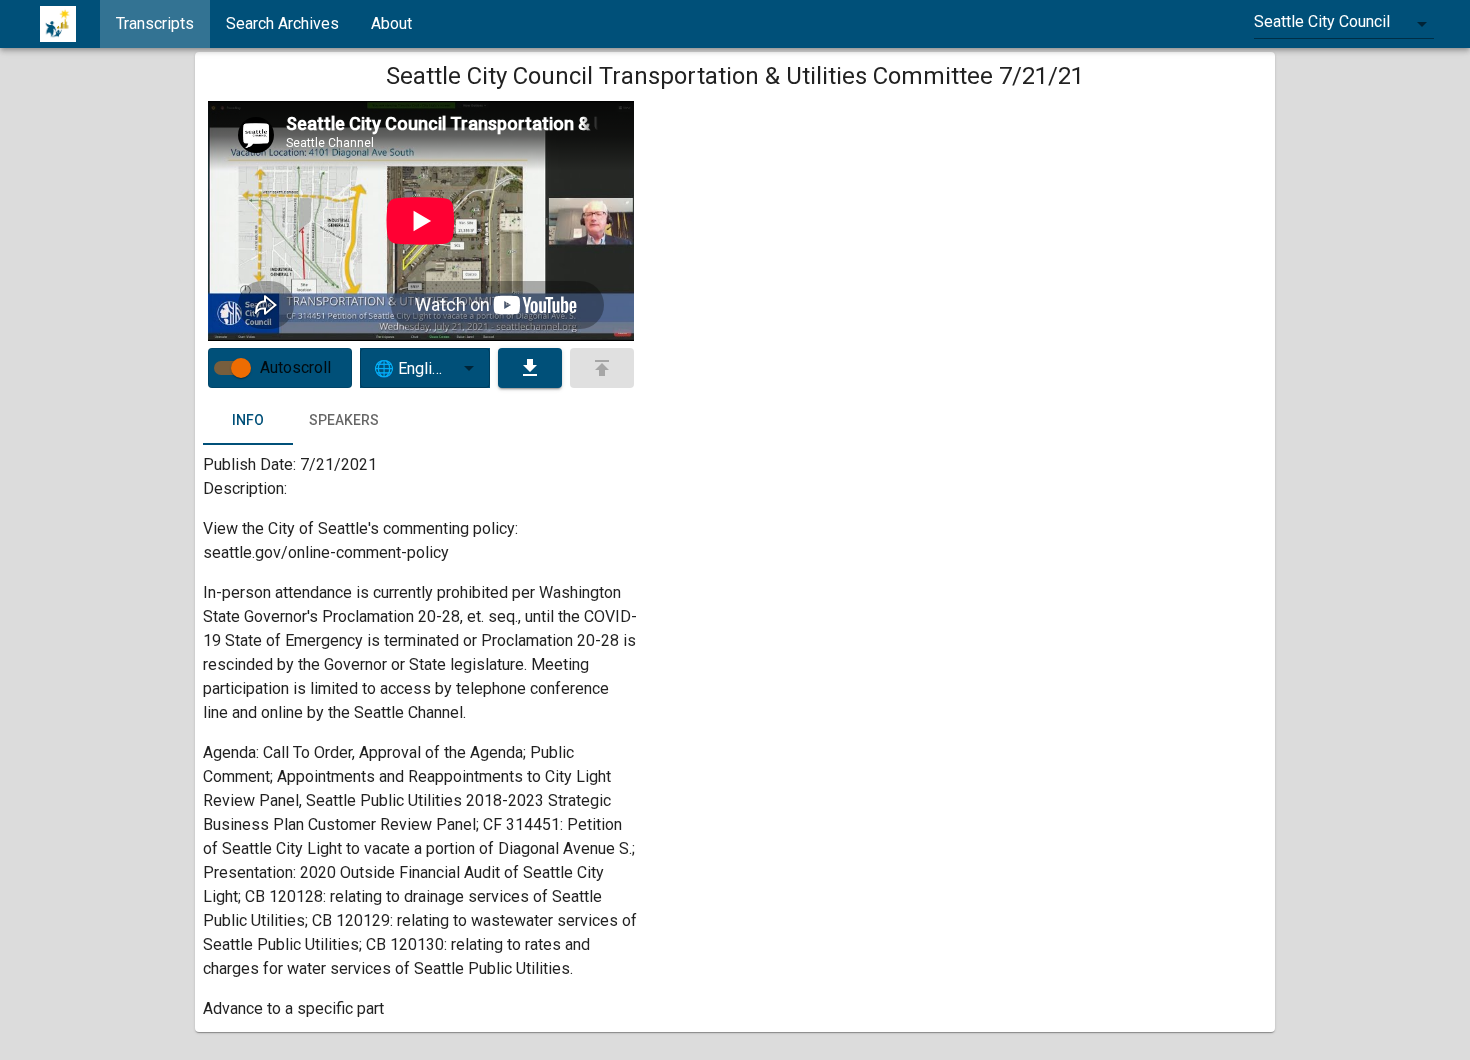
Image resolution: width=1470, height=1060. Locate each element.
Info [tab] (248, 420)
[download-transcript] (530, 368)
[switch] (241, 368)
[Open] (469, 368)
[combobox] (1344, 24)
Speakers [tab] (344, 420)
